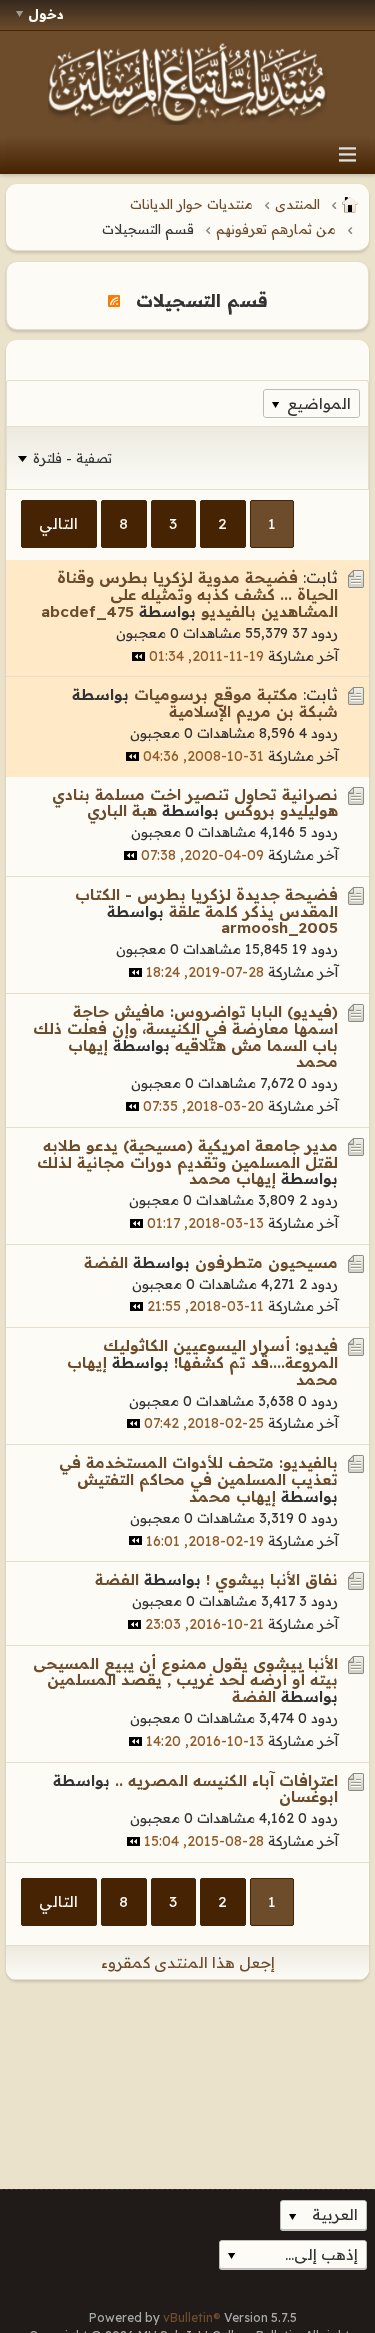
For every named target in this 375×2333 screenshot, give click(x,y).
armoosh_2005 (279, 927)
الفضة (106, 1262)
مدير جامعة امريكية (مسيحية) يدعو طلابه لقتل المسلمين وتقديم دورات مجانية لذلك (187, 1154)
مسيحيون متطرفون (266, 1262)
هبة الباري (122, 810)
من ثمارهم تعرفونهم (276, 229)
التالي (58, 523)
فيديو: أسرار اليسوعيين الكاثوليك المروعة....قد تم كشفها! (220, 1354)
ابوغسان (308, 1796)
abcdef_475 (87, 611)
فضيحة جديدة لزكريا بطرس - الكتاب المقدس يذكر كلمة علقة (206, 903)
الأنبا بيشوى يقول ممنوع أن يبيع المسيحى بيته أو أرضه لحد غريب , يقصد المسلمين (185, 1672)
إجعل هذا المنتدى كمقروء (188, 1962)
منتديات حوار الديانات (191, 204)
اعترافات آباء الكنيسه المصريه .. (226, 1780)
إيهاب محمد (232, 1178)
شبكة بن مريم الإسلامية (253, 711)
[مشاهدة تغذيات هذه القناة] (114, 300)
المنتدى (297, 204)
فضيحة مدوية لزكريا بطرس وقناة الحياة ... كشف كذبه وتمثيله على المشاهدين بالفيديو (197, 594)
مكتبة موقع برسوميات (216, 694)
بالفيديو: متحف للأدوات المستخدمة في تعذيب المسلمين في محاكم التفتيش (198, 1471)
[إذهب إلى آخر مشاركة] (138, 656)
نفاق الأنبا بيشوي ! (272, 1579)
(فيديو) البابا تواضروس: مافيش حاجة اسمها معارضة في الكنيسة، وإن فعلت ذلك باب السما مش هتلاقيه (185, 1028)
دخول (46, 14)
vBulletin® (192, 2317)
